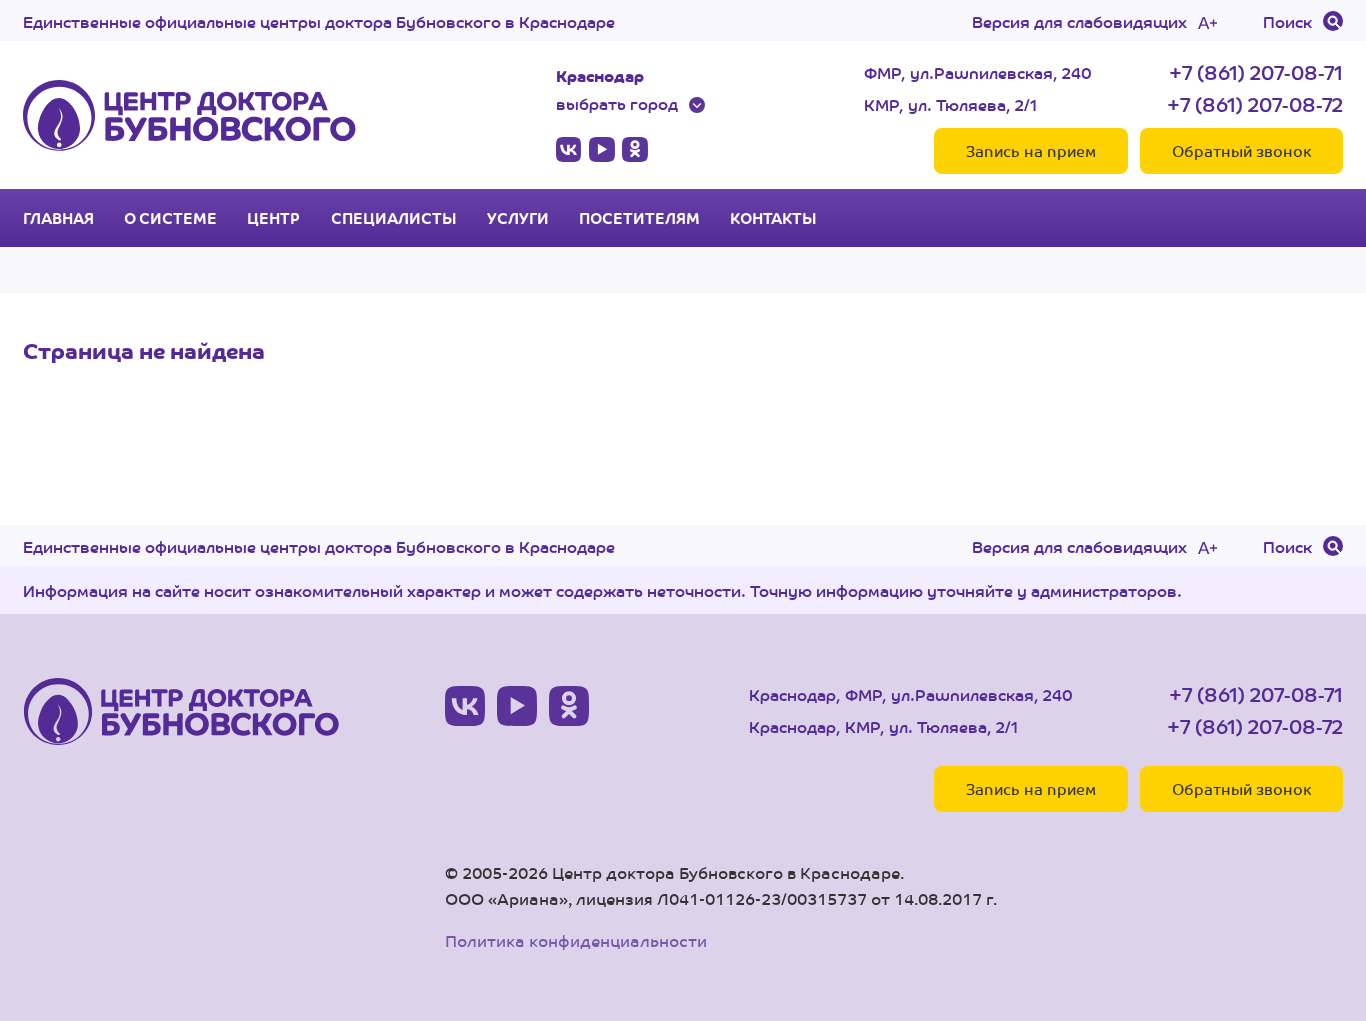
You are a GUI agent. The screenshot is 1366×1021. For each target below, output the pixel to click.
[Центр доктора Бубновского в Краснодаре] (189, 115)
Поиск (1287, 21)
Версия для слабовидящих (1079, 21)
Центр (273, 218)
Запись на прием (1031, 150)
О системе (170, 218)
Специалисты (394, 218)
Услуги (518, 218)
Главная (58, 218)
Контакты (773, 218)
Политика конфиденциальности (576, 940)
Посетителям (639, 218)
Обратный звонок (1241, 150)
